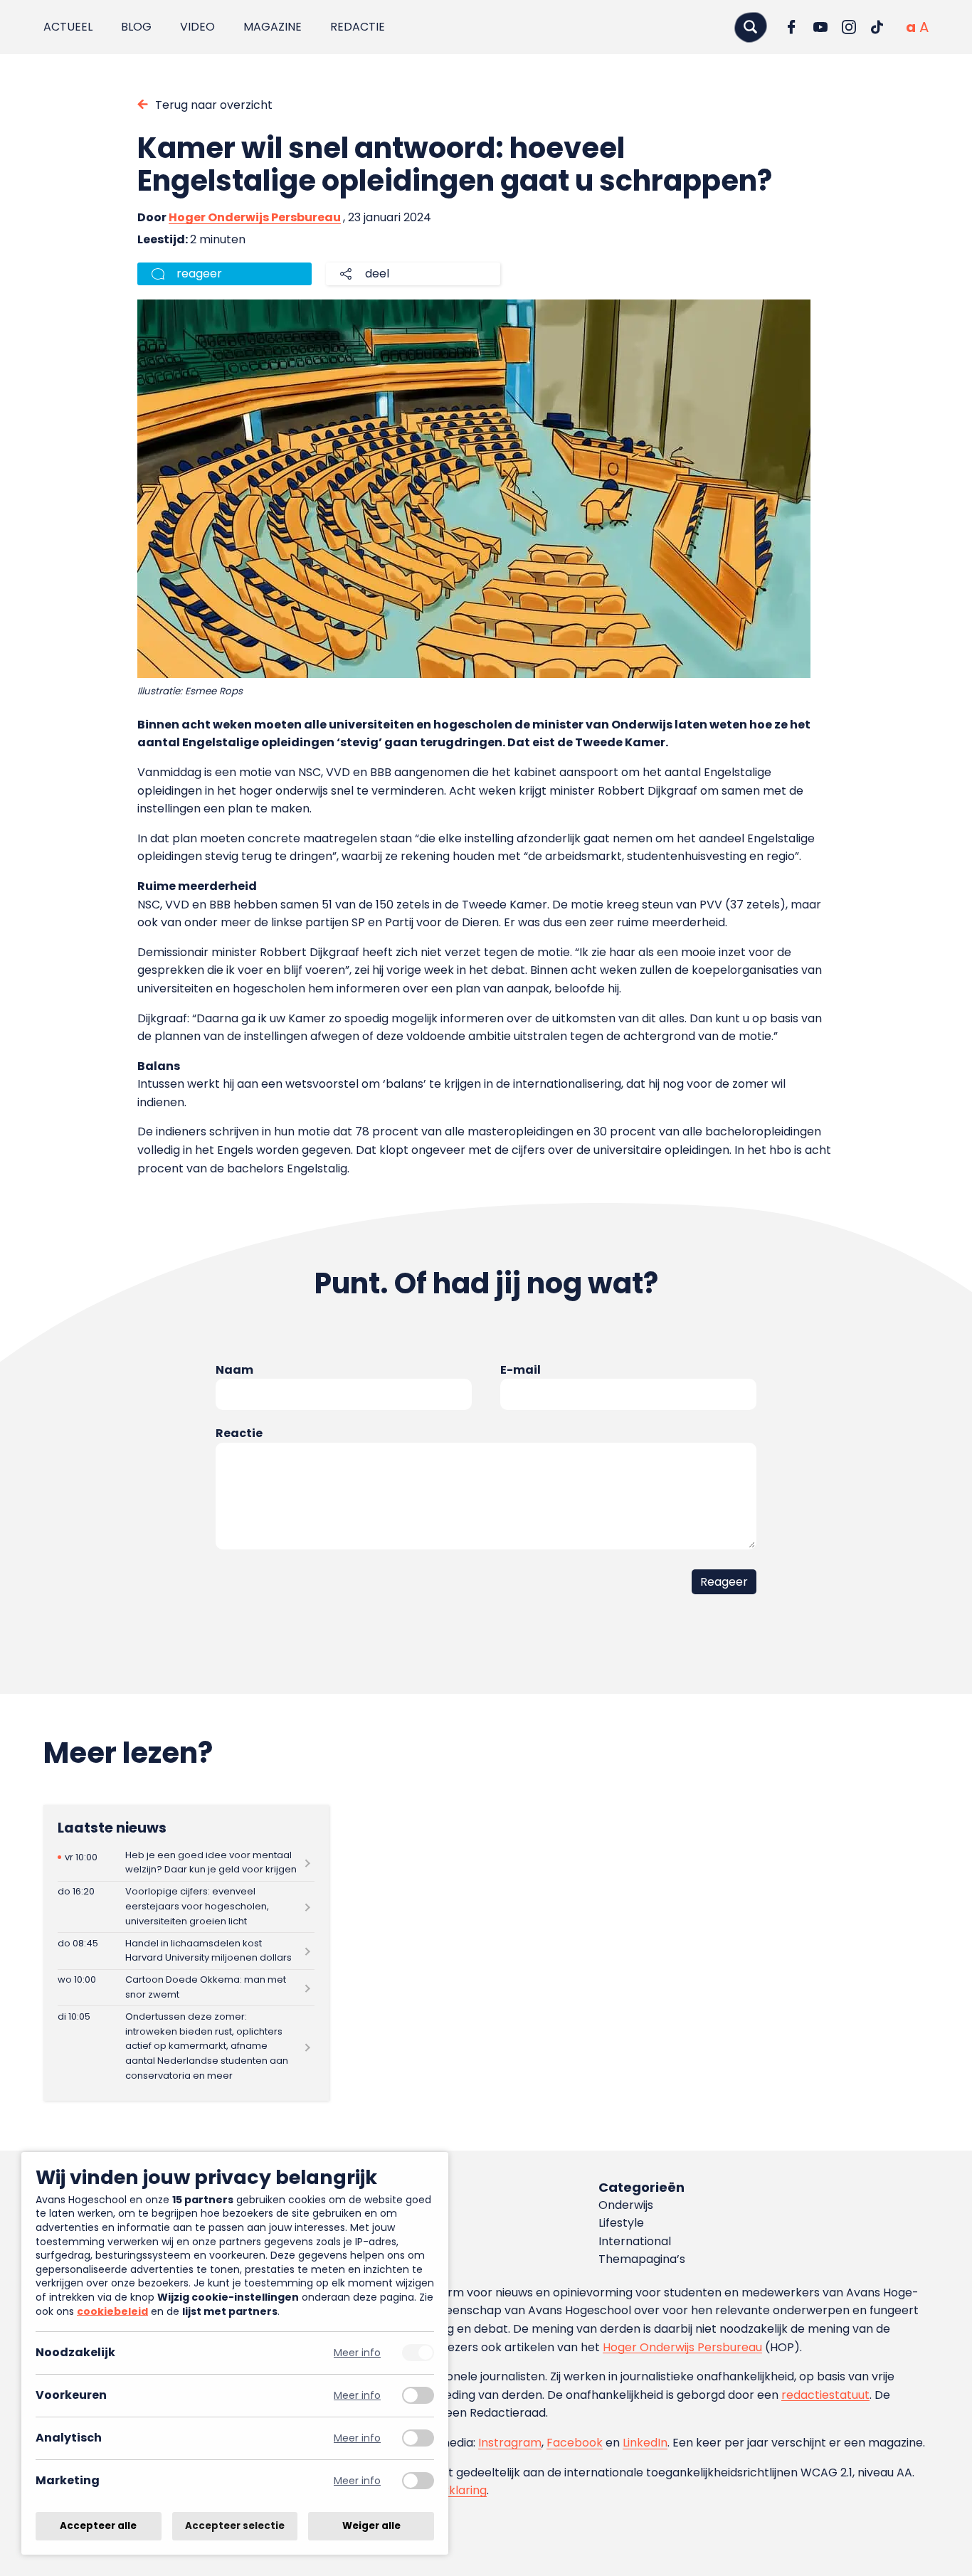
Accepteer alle (98, 2526)
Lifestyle (621, 2223)
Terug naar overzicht (214, 105)
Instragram (510, 2443)
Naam (234, 1370)
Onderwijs (626, 2205)
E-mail (521, 1370)
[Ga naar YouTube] (820, 27)
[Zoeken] (751, 27)
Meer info (357, 2353)
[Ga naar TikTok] (877, 27)
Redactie (358, 27)
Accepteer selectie (235, 2526)
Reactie (239, 1433)
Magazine (273, 27)
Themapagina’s (642, 2259)
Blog (136, 27)
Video (197, 27)
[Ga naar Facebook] (792, 27)
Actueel (68, 27)
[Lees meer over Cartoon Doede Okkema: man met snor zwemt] (186, 1988)
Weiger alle (371, 2526)
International (635, 2241)
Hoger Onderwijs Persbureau (255, 217)
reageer (199, 274)
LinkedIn (645, 2443)
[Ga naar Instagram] (849, 27)
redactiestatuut (825, 2395)
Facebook (575, 2443)
